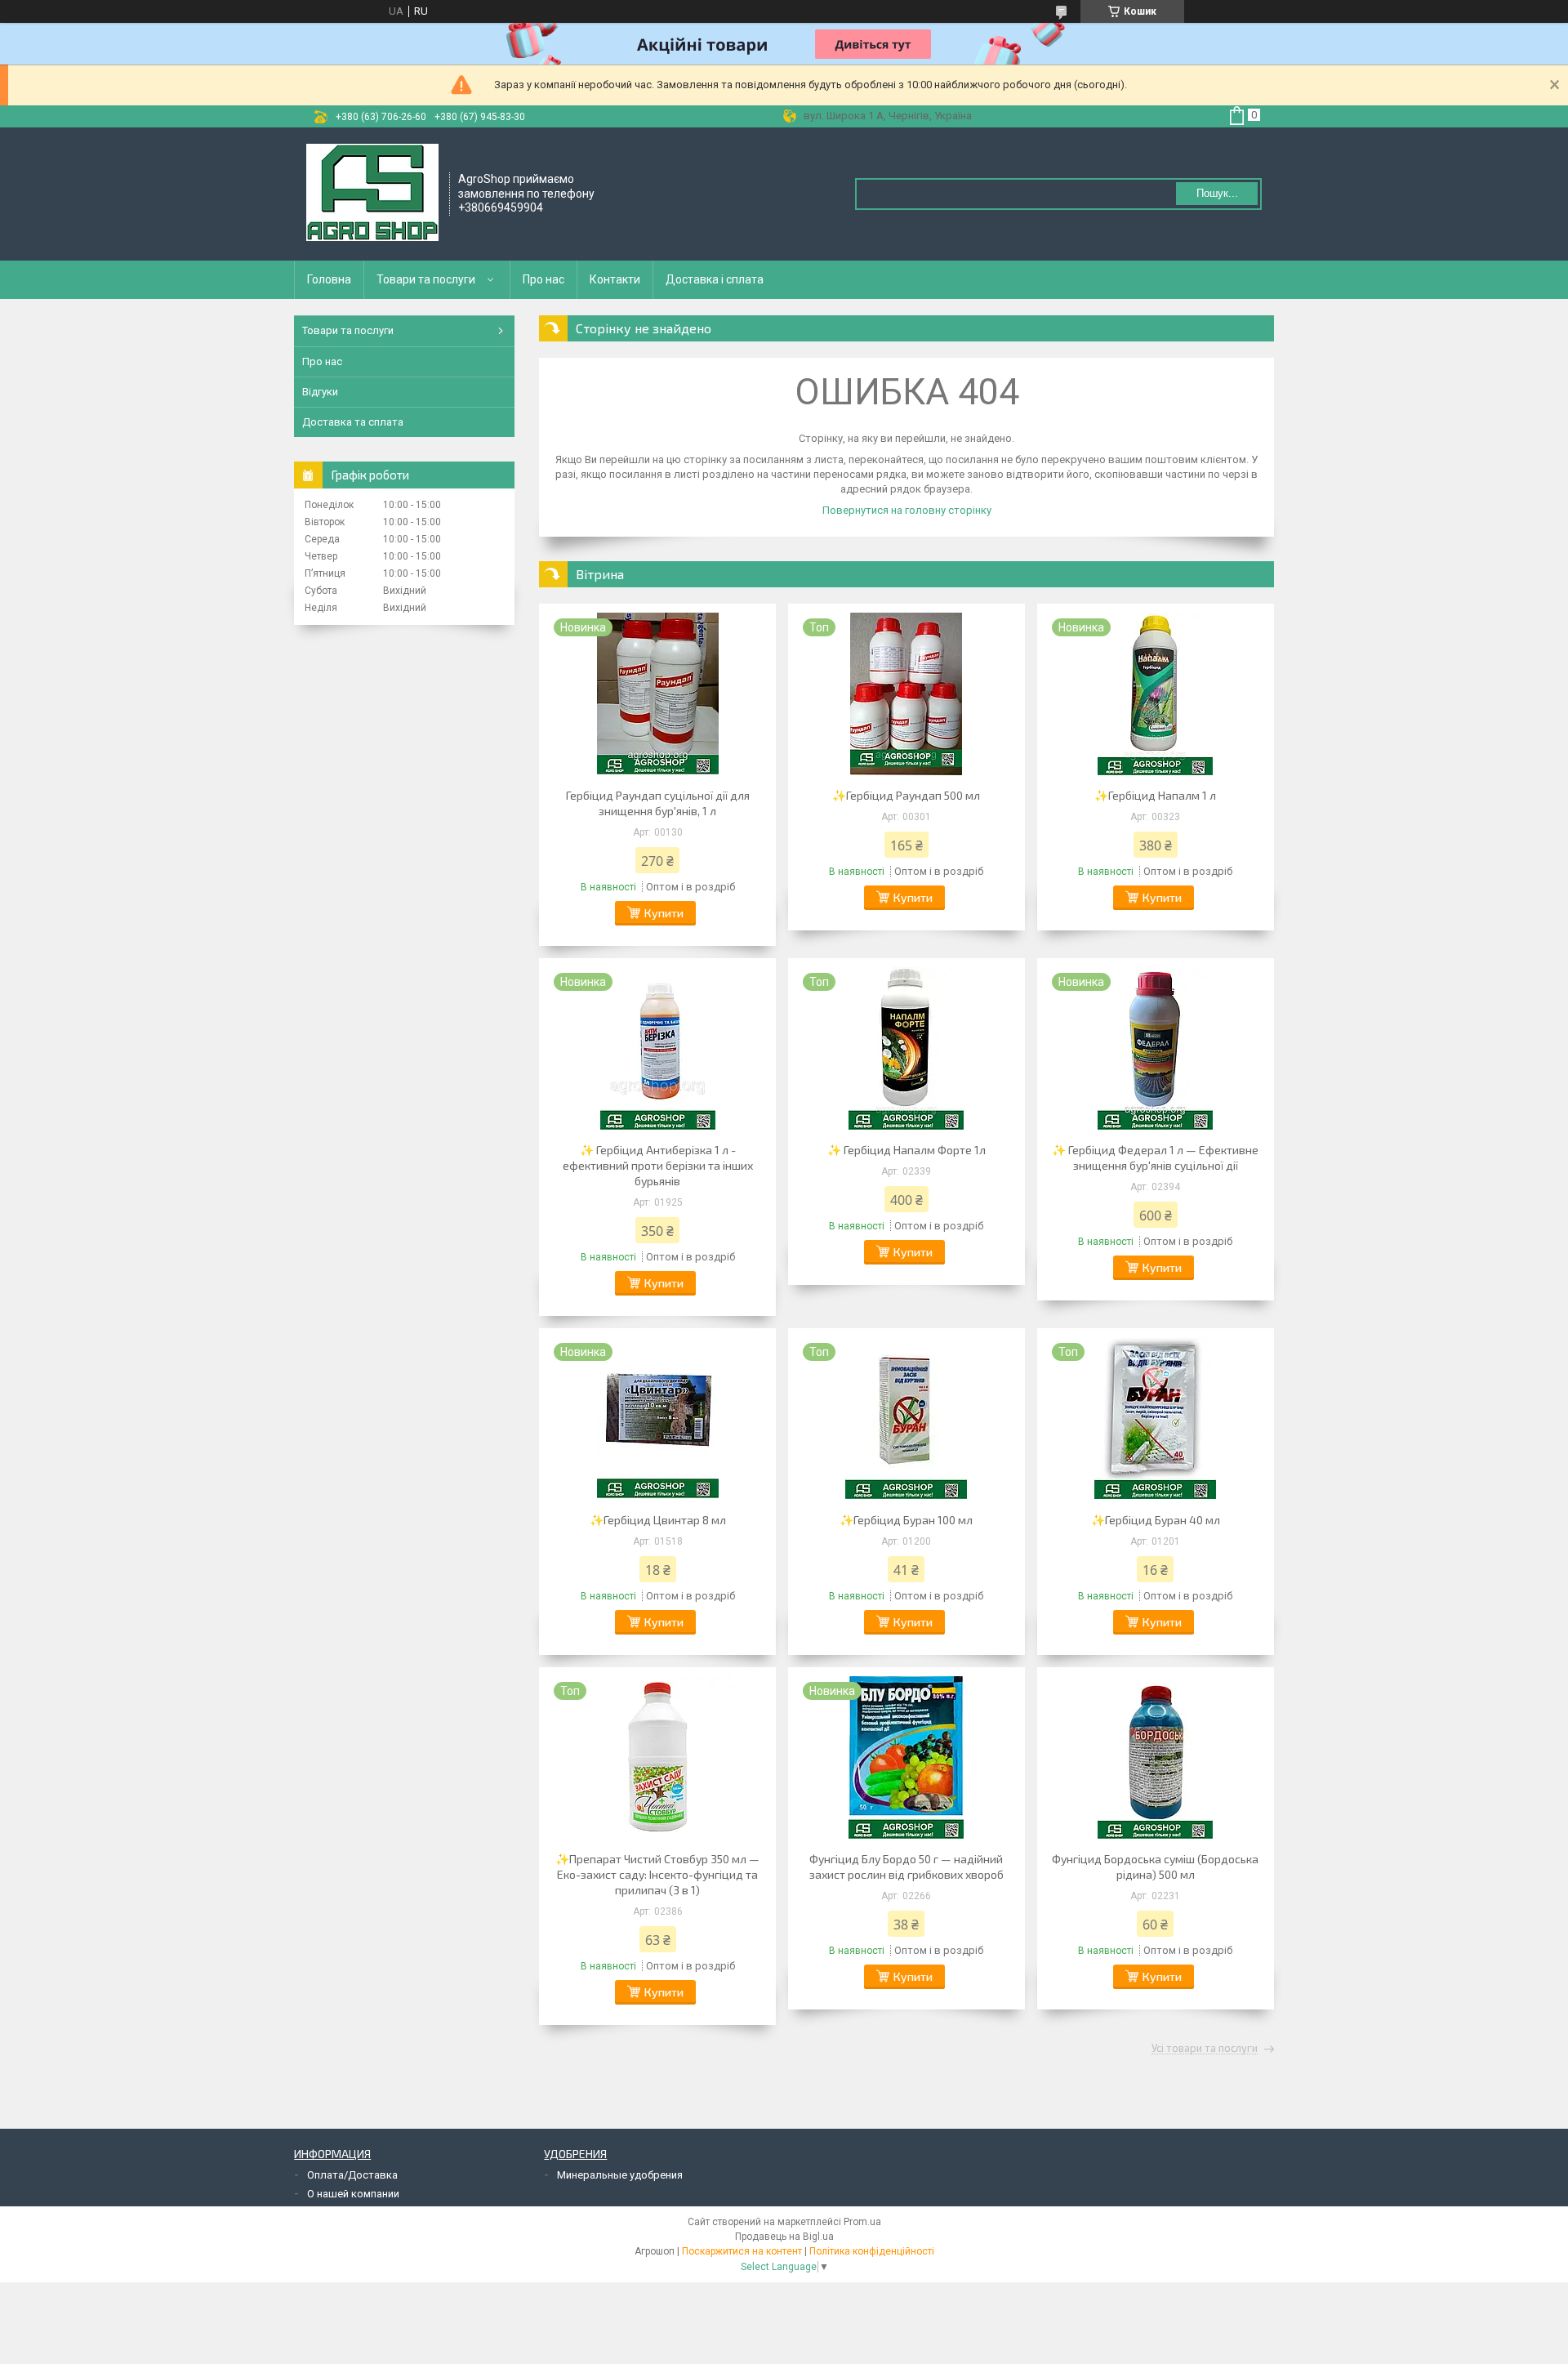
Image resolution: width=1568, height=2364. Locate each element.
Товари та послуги (426, 279)
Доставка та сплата (353, 422)
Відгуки (320, 392)
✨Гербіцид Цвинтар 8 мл (658, 1520)
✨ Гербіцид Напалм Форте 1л (906, 1150)
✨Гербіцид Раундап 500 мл (906, 795)
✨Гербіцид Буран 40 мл (1156, 1520)
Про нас (543, 279)
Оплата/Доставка (352, 2175)
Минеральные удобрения (620, 2175)
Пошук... (1217, 193)
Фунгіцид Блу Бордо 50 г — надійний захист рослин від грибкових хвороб (906, 1867)
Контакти (615, 279)
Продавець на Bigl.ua (784, 2237)
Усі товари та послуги (1205, 2049)
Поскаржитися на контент (742, 2251)
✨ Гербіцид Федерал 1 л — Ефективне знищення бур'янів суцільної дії (1155, 1157)
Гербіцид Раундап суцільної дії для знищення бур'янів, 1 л (658, 803)
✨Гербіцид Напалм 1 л (1155, 795)
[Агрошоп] (372, 193)
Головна (329, 279)
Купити (664, 913)
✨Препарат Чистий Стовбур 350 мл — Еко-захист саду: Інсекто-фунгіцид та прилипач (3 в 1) (657, 1874)
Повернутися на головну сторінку (907, 510)
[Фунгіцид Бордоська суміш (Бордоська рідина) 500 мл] (1156, 1757)
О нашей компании (353, 2194)
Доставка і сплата (715, 279)
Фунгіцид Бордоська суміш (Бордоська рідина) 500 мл (1155, 1867)
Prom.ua (862, 2222)
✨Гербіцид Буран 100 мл (906, 1520)
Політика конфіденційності (872, 2251)
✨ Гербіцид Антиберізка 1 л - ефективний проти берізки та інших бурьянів (658, 1165)
